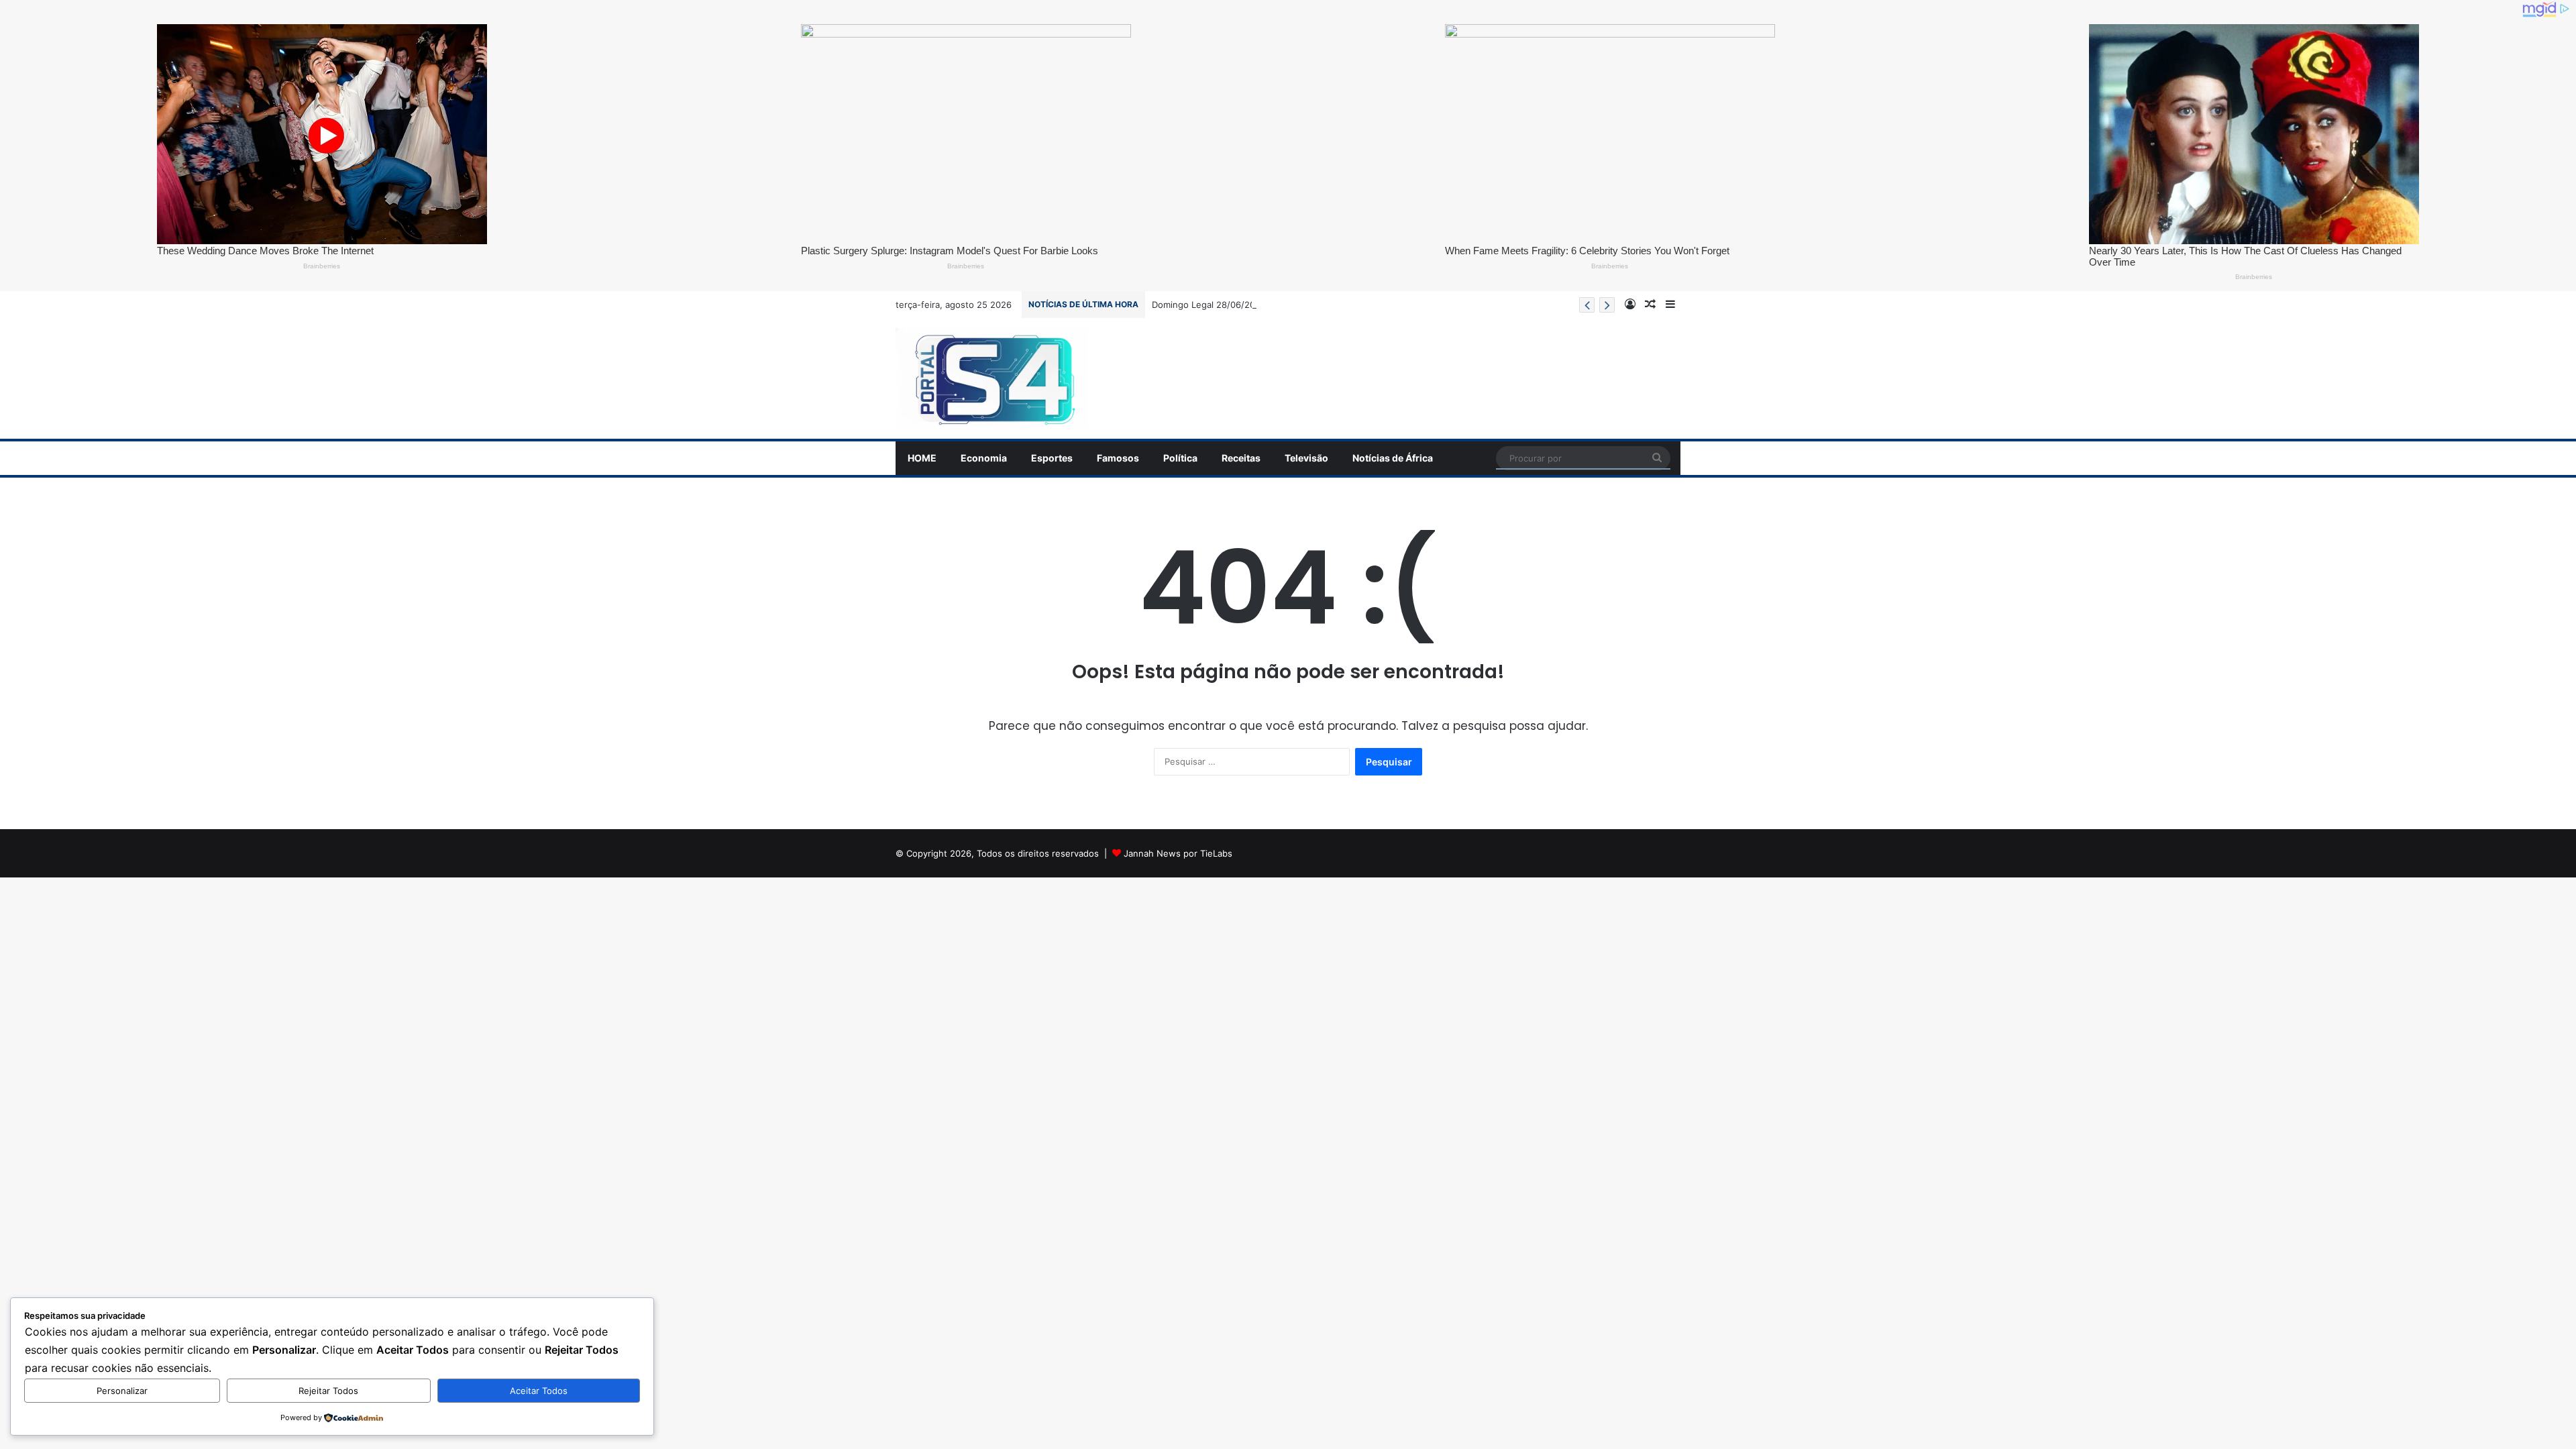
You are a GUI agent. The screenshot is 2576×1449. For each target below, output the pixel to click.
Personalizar (122, 1391)
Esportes (1052, 458)
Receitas (1241, 458)
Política (1180, 458)
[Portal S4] (992, 378)
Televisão (1306, 458)
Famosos (1118, 458)
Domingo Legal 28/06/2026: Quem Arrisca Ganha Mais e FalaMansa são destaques (1325, 305)
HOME (922, 458)
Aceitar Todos (539, 1391)
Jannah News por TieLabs (1178, 853)
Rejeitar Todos (328, 1391)
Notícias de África (1393, 458)
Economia (984, 458)
